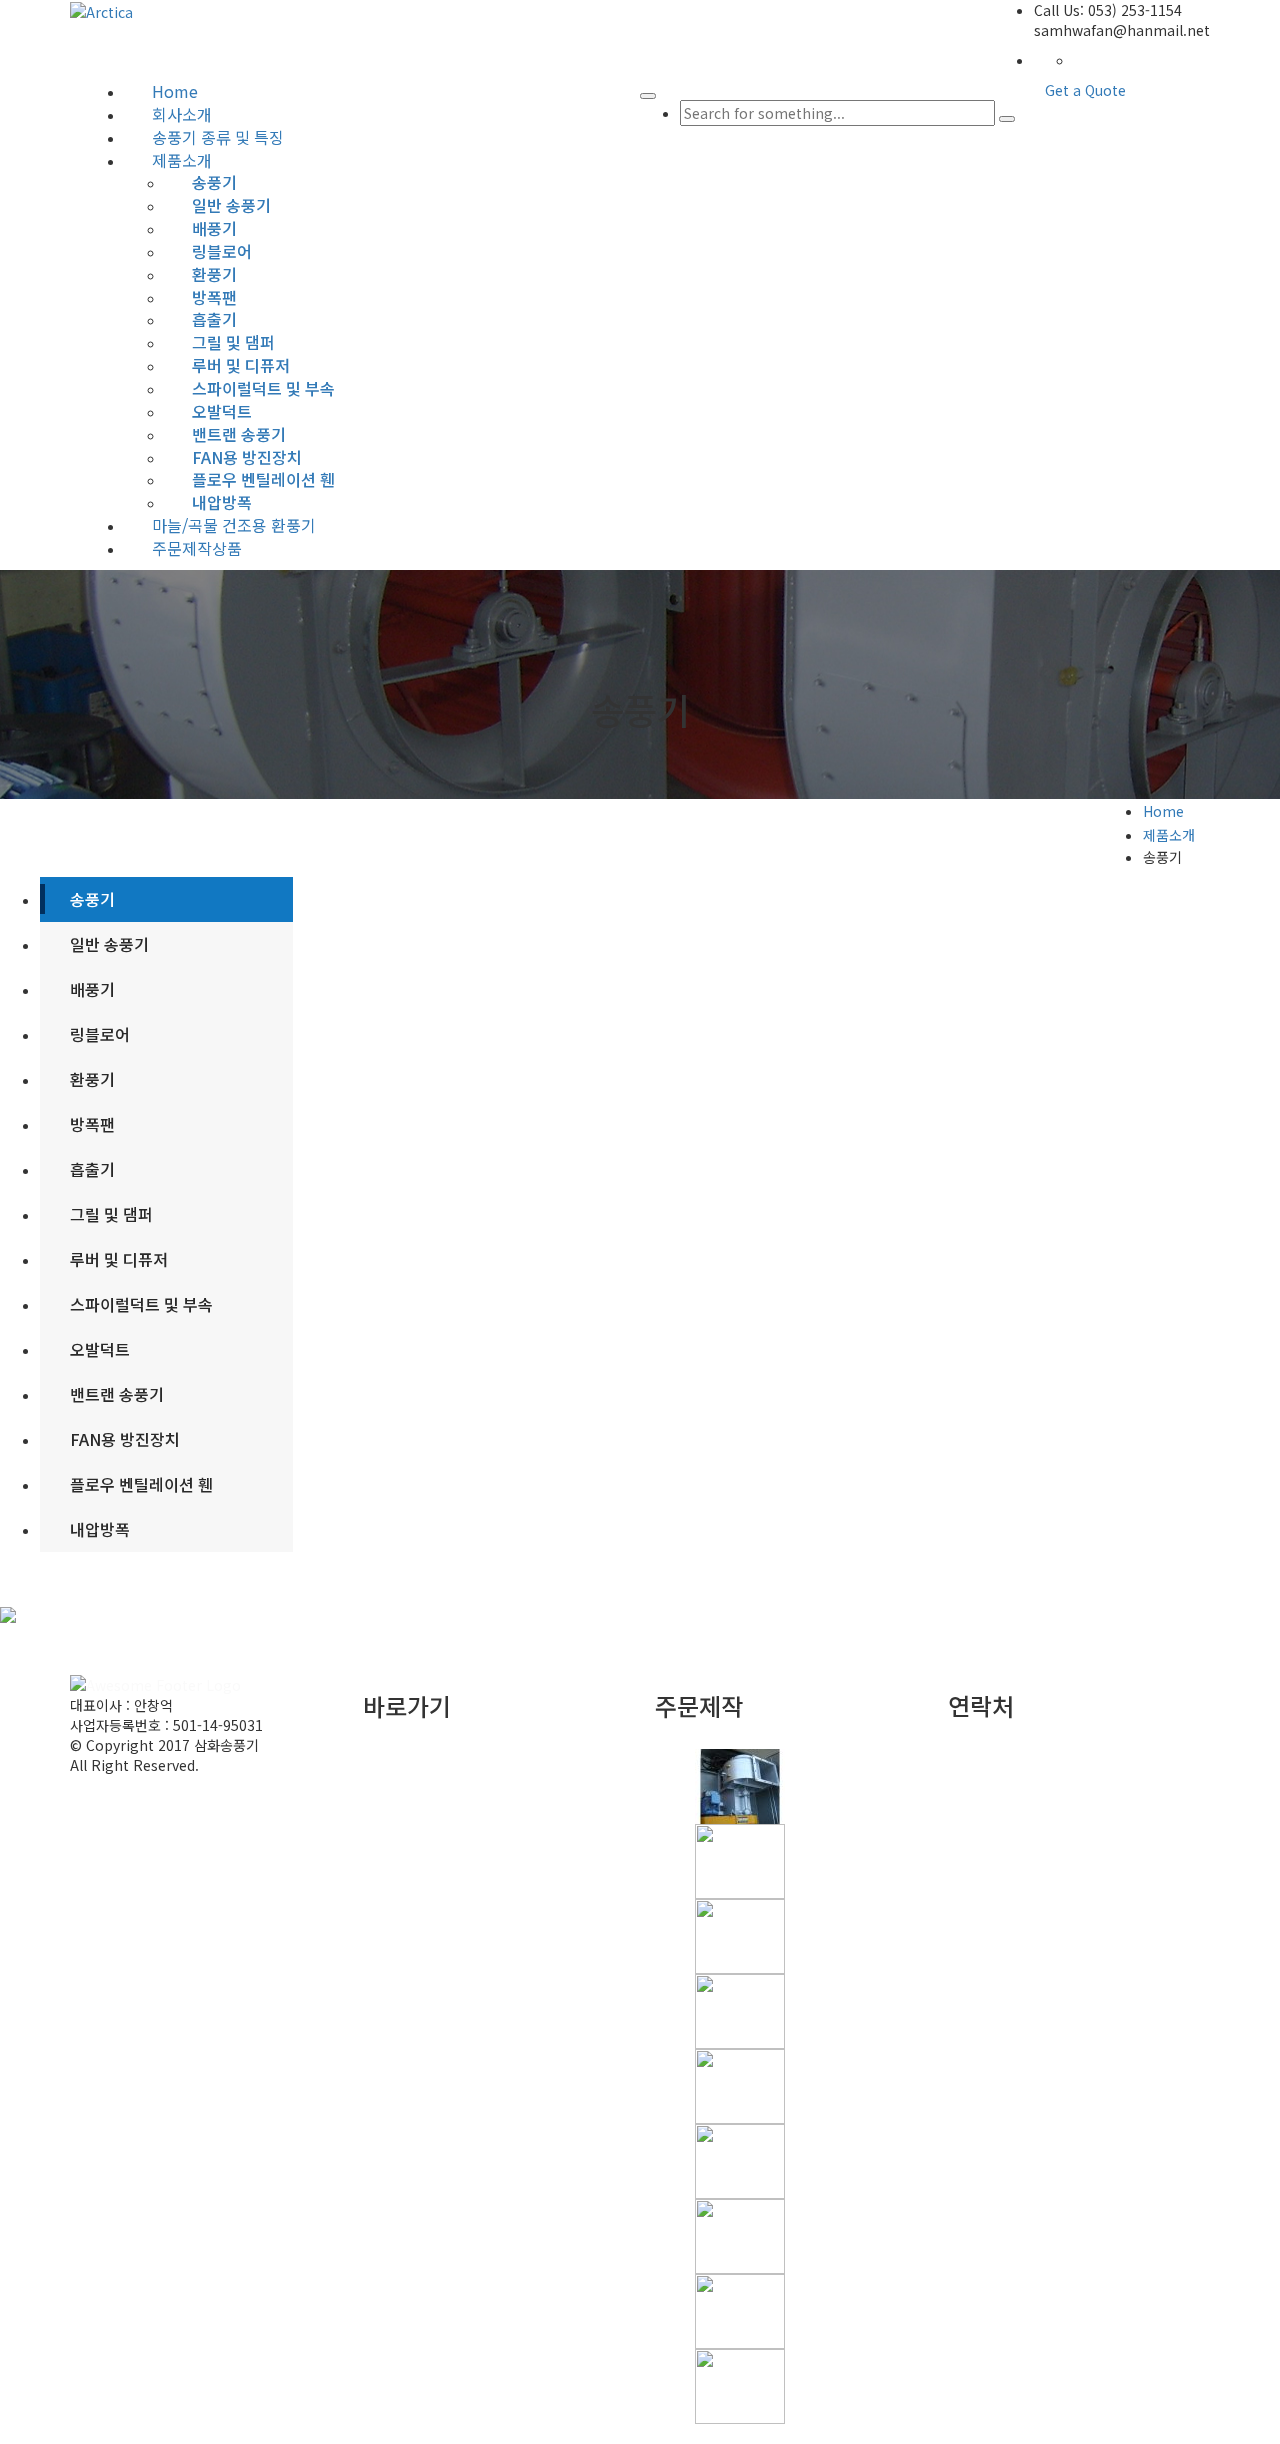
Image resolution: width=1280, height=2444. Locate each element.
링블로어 (100, 1034)
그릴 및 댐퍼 (111, 1214)
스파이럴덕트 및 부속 (141, 1304)
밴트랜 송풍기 (117, 1394)
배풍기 (92, 989)
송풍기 (92, 899)
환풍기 (92, 1079)
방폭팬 (92, 1124)
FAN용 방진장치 (125, 1439)
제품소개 (1169, 835)
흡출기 (92, 1169)
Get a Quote (1085, 90)
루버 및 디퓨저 (119, 1259)
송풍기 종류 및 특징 (461, 1799)
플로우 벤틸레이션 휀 (141, 1484)
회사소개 (429, 1779)
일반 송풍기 (109, 944)
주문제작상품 (197, 548)
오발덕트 (100, 1349)
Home (1163, 811)
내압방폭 (222, 502)
